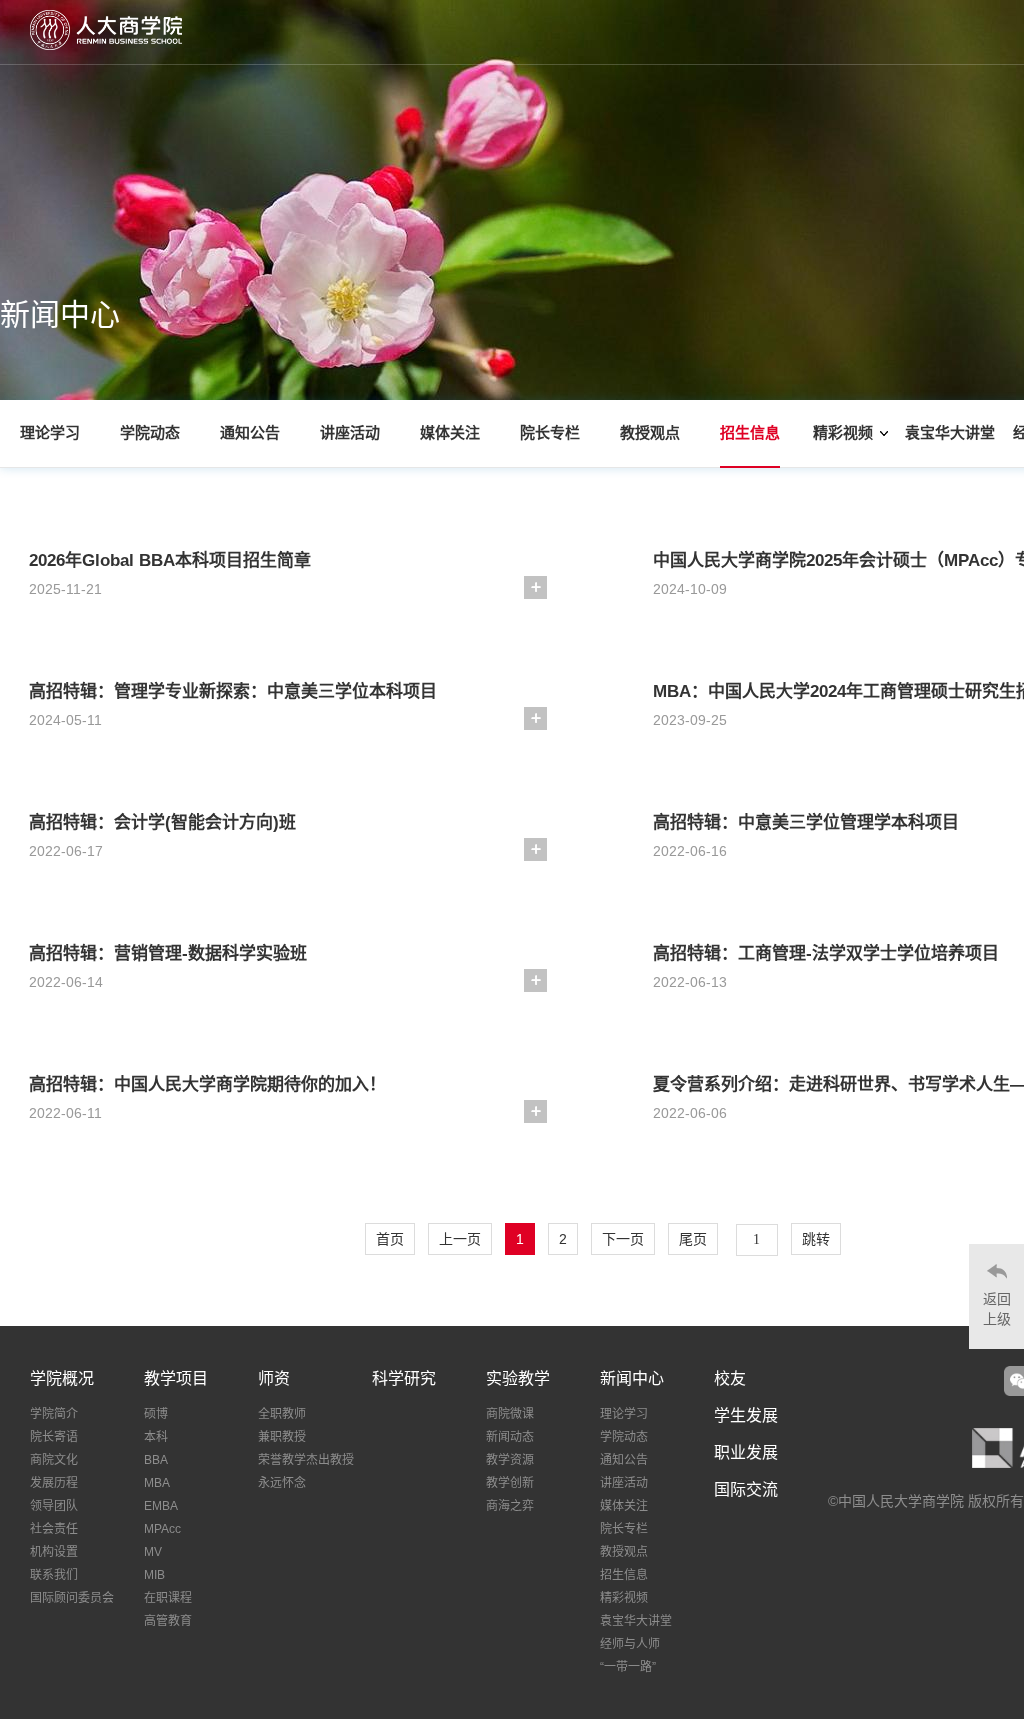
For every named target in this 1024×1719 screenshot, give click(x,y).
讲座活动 (350, 432)
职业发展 (746, 1452)
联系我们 (54, 1575)
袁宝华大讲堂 (950, 432)
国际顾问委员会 (72, 1598)
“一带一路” (628, 1667)
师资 (274, 1378)
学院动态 (150, 432)
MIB (154, 1575)
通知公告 (250, 432)
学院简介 (54, 1414)
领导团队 (54, 1506)
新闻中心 (632, 1378)
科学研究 (404, 1378)
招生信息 (750, 432)
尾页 (693, 1239)
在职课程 (168, 1598)
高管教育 (168, 1621)
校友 (730, 1378)
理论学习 (50, 432)
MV (153, 1552)
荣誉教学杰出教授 (306, 1460)
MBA (157, 1483)
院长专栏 (550, 432)
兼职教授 (282, 1437)
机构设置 (54, 1552)
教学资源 (510, 1460)
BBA (156, 1460)
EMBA (161, 1506)
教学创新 (510, 1483)
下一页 (623, 1239)
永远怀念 (282, 1483)
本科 (156, 1437)
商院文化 (54, 1460)
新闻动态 (510, 1437)
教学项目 (176, 1378)
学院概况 (62, 1378)
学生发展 (746, 1415)
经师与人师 (630, 1644)
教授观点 (650, 432)
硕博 (156, 1414)
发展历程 (54, 1483)
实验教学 (518, 1378)
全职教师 (282, 1414)
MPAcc (162, 1529)
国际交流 (746, 1489)
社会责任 (54, 1529)
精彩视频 (843, 432)
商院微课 (510, 1414)
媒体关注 (450, 432)
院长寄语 (54, 1437)
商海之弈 (510, 1506)
